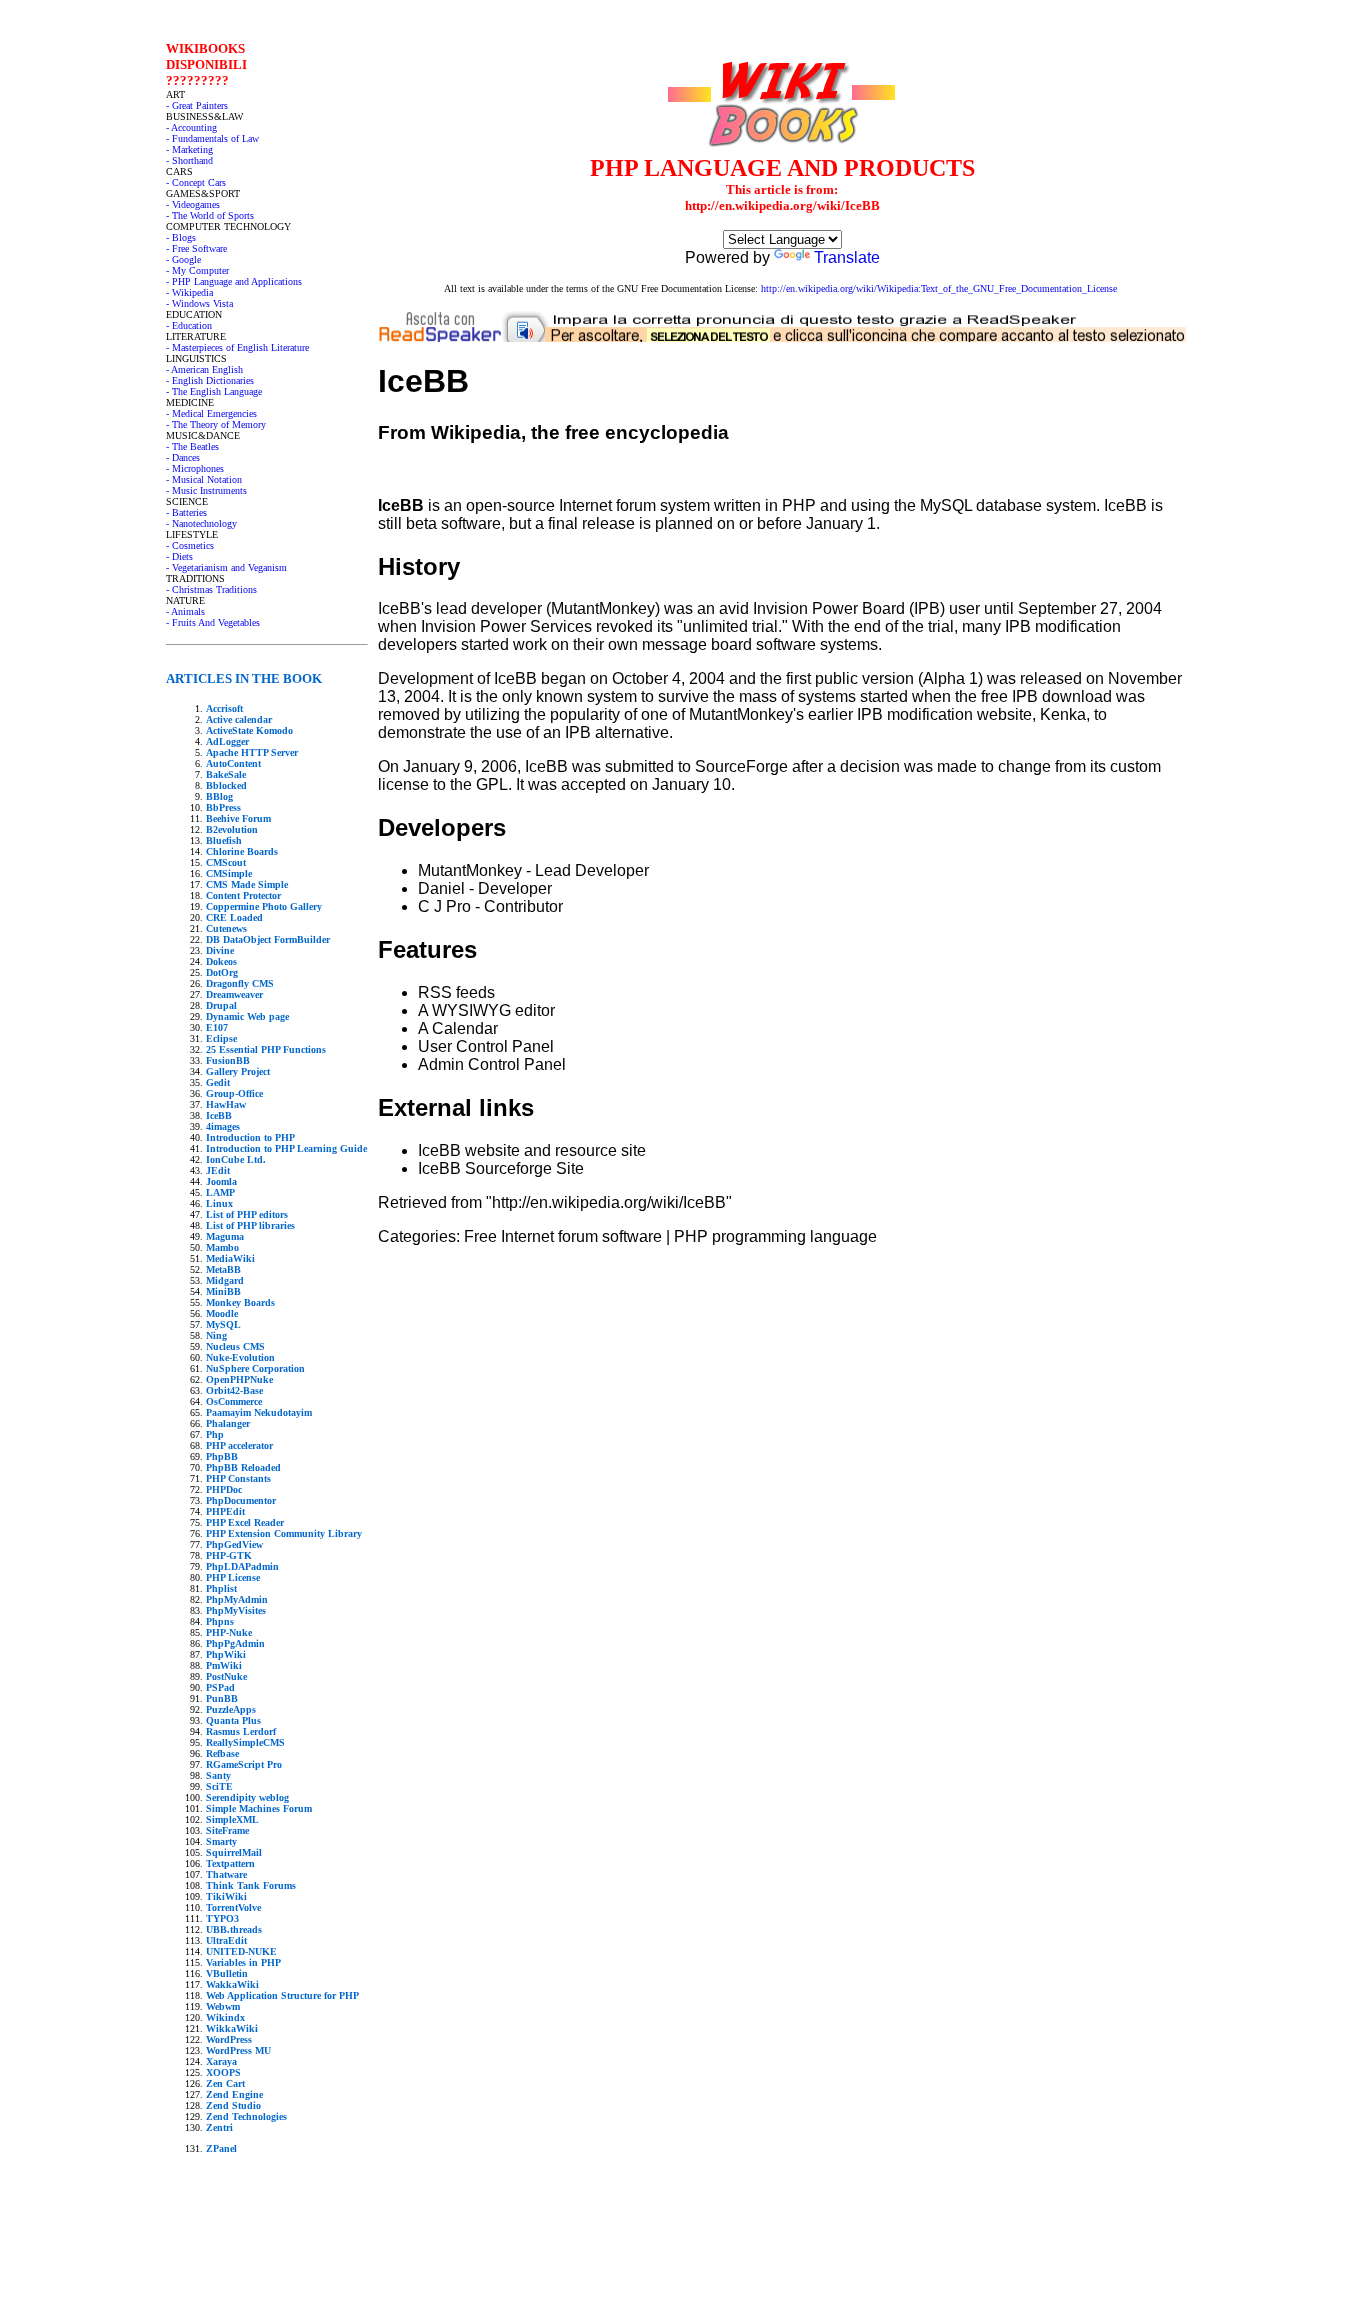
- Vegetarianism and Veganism (226, 567)
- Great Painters (197, 105)
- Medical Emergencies (211, 413)
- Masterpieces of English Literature (237, 347)
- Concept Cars (196, 182)
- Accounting (191, 127)
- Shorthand (189, 160)
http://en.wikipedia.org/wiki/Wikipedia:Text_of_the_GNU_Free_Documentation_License (939, 288)
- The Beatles (192, 446)
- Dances (183, 457)
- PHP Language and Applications (234, 281)
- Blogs (181, 237)
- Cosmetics (190, 545)
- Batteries (186, 512)
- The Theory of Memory (216, 424)
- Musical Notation (204, 479)
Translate (847, 257)
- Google (183, 259)
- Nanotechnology (201, 523)
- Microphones (195, 468)
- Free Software (196, 248)
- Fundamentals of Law (212, 138)
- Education (189, 325)
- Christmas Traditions (211, 589)
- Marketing (189, 149)
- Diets (179, 556)
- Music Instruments (206, 490)
